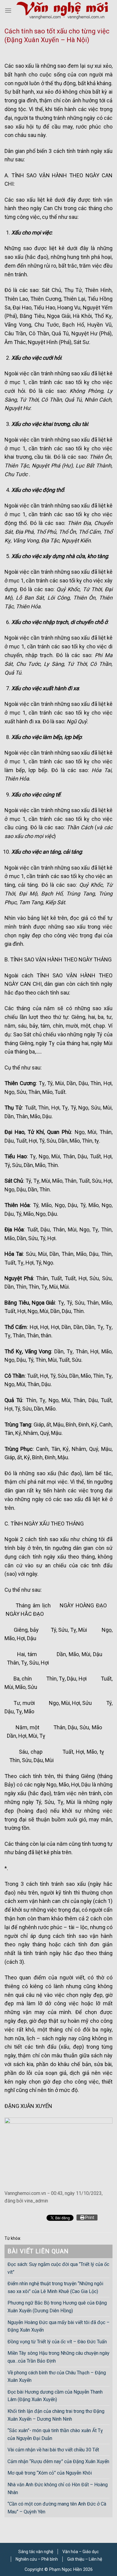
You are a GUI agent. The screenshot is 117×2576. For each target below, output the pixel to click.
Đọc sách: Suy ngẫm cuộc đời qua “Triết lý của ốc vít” (58, 2268)
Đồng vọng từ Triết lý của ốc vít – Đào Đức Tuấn (57, 2342)
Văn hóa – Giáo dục (81, 2552)
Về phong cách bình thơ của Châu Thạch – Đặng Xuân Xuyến (57, 2377)
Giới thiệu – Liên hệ (85, 2559)
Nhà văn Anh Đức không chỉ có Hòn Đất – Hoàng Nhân (58, 2489)
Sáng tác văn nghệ (36, 2552)
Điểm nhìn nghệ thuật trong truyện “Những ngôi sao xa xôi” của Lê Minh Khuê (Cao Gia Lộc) (55, 2287)
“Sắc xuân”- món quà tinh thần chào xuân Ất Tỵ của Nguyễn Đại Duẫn (55, 2434)
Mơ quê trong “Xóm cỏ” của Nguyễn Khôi (50, 2473)
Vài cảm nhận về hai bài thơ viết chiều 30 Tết (53, 2450)
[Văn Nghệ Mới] (62, 10)
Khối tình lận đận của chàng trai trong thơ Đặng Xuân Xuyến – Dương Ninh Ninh (56, 2415)
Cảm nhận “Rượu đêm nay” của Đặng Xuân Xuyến (58, 2461)
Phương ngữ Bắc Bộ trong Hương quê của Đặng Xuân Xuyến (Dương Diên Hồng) (57, 2307)
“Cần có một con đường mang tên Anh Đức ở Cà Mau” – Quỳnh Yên (57, 2508)
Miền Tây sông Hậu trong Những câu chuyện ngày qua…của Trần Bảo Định (58, 2357)
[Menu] (8, 10)
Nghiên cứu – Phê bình (37, 2559)
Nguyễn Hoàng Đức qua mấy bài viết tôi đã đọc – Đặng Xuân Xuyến (58, 2326)
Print (89, 2218)
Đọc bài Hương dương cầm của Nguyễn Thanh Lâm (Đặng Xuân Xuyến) (55, 2396)
